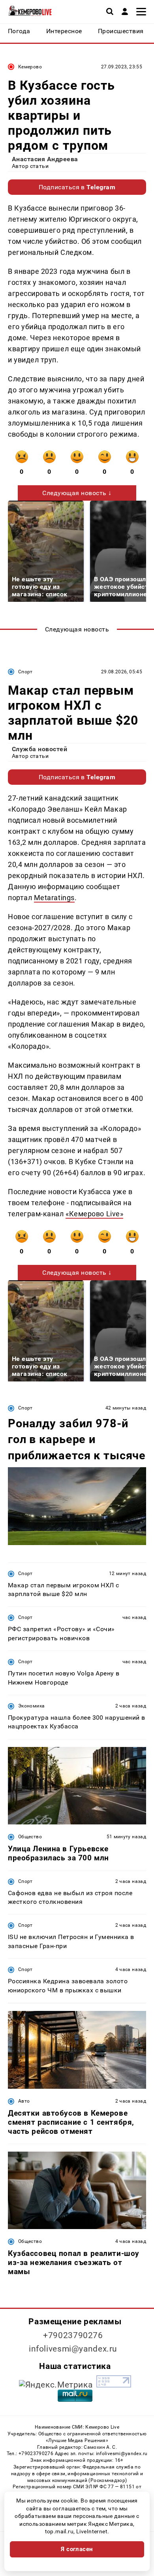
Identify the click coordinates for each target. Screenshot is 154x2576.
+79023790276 (73, 2335)
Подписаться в (77, 187)
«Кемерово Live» (94, 1214)
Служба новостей (39, 749)
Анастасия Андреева (45, 159)
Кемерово (30, 67)
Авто (24, 2101)
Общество (30, 1837)
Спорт (25, 672)
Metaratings (54, 898)
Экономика (31, 1706)
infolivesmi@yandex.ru (73, 2349)
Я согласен (77, 2549)
